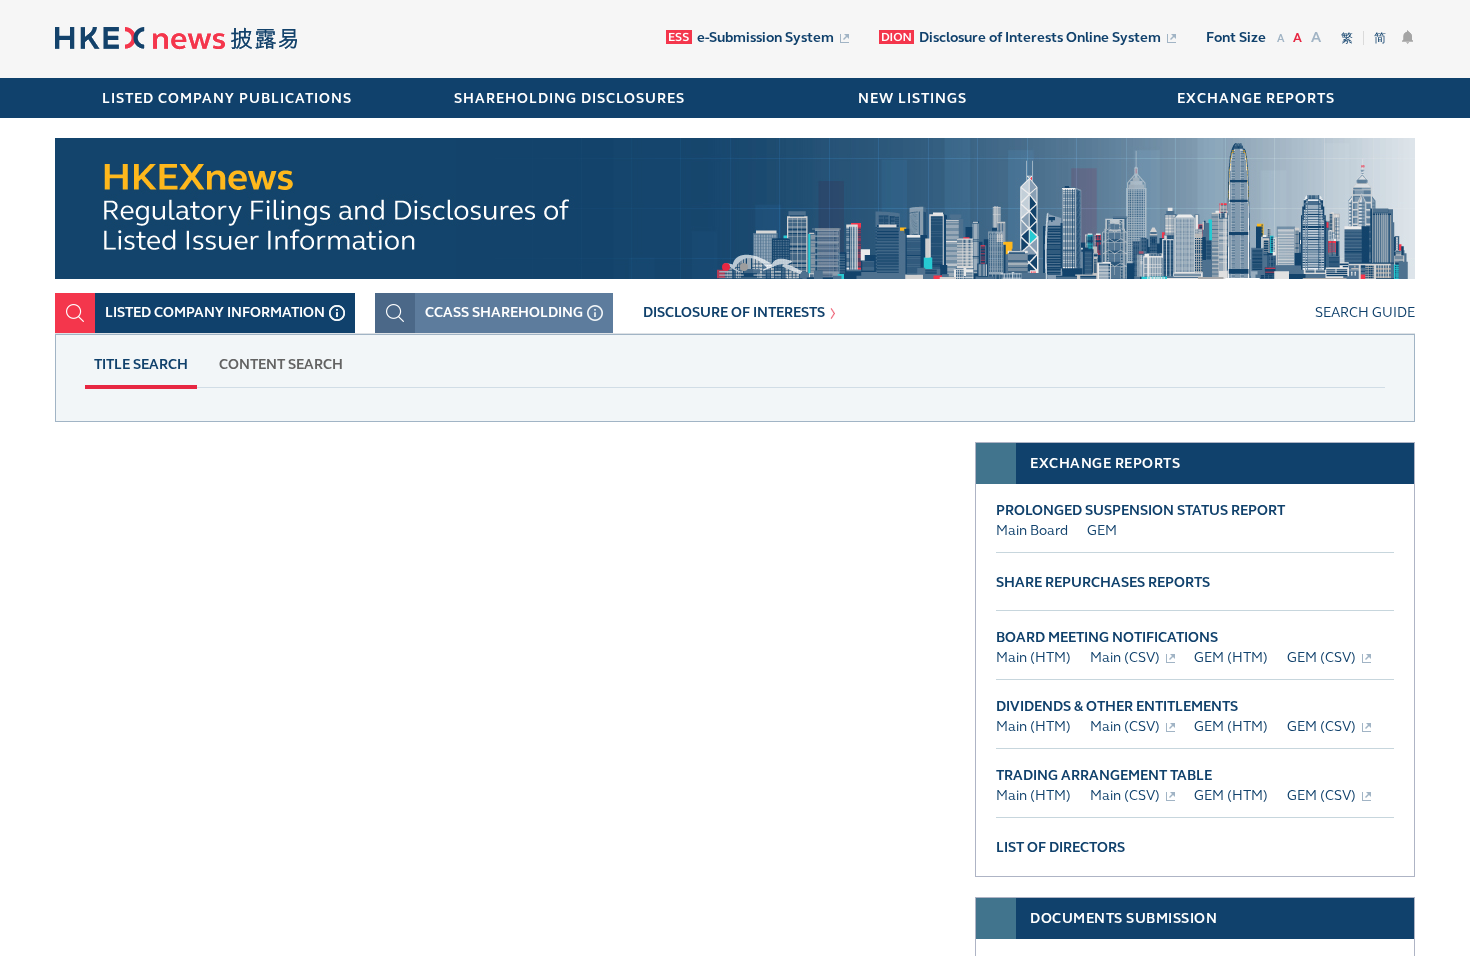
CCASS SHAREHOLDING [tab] (504, 312)
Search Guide (1365, 312)
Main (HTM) (1033, 657)
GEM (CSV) (1321, 657)
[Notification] (1408, 37)
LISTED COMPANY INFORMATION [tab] (215, 312)
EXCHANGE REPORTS (1256, 98)
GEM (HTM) (1231, 657)
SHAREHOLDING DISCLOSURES (569, 98)
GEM (1102, 530)
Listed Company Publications (227, 98)
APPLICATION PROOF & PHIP (666, 492)
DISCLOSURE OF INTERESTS (734, 312)
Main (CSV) (1125, 657)
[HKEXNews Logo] (176, 40)
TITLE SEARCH (141, 364)
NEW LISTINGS (912, 98)
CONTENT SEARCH (281, 364)
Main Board (1032, 530)
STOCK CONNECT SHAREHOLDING (234, 492)
